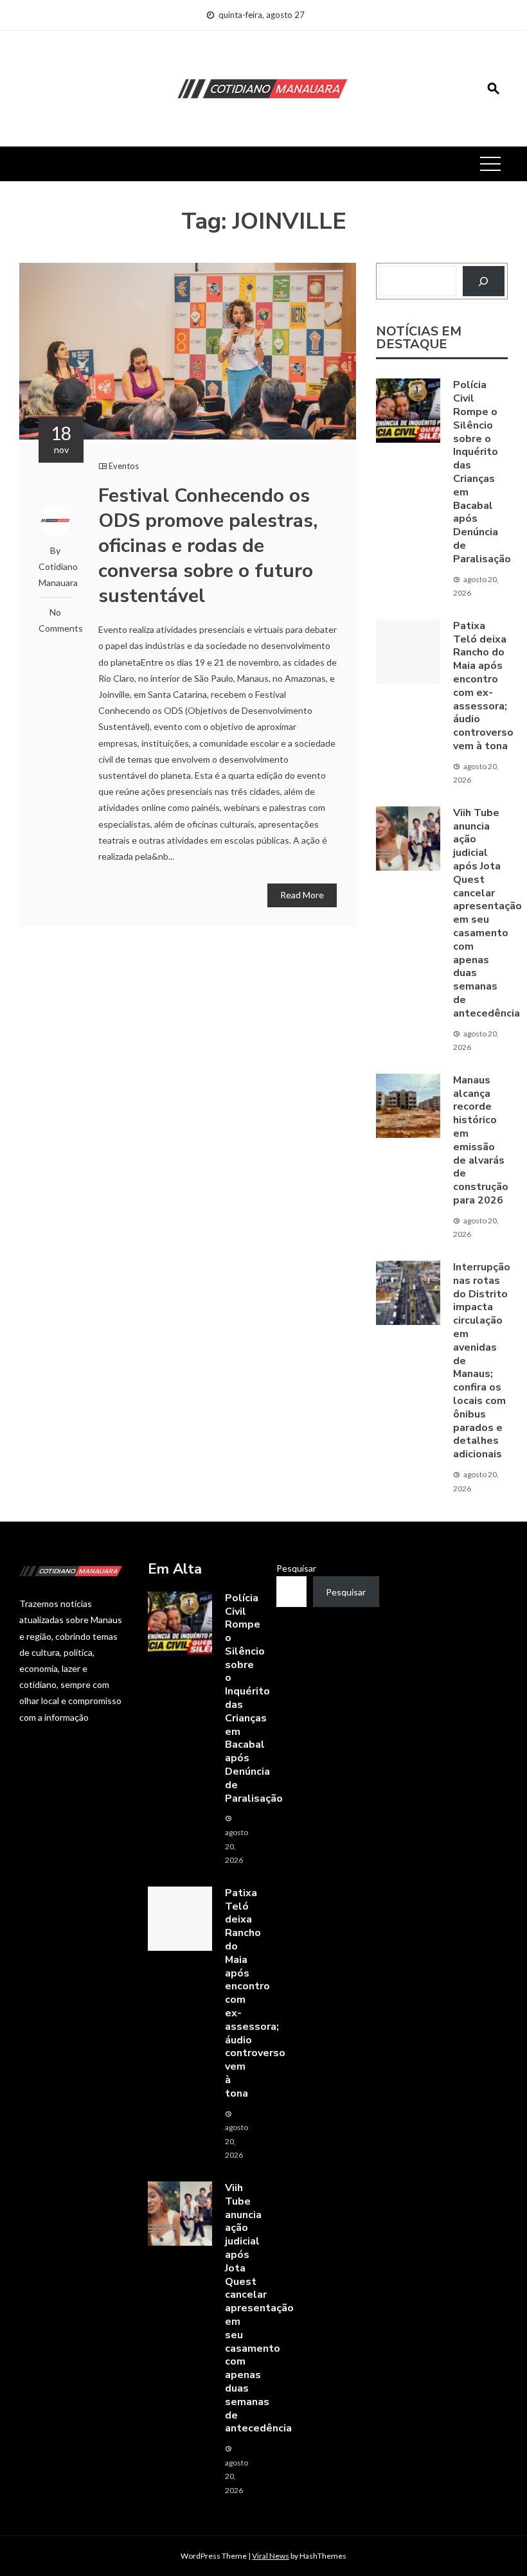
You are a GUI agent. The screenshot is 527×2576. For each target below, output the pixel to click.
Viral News (271, 2556)
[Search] (484, 281)
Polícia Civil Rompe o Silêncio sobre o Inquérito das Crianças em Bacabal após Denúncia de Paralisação (482, 472)
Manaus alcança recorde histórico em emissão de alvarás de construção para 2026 (481, 1140)
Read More (302, 895)
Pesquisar (296, 1568)
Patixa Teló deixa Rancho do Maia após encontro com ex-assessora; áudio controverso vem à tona (483, 686)
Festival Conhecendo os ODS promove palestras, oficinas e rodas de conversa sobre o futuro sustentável (208, 546)
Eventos (124, 466)
